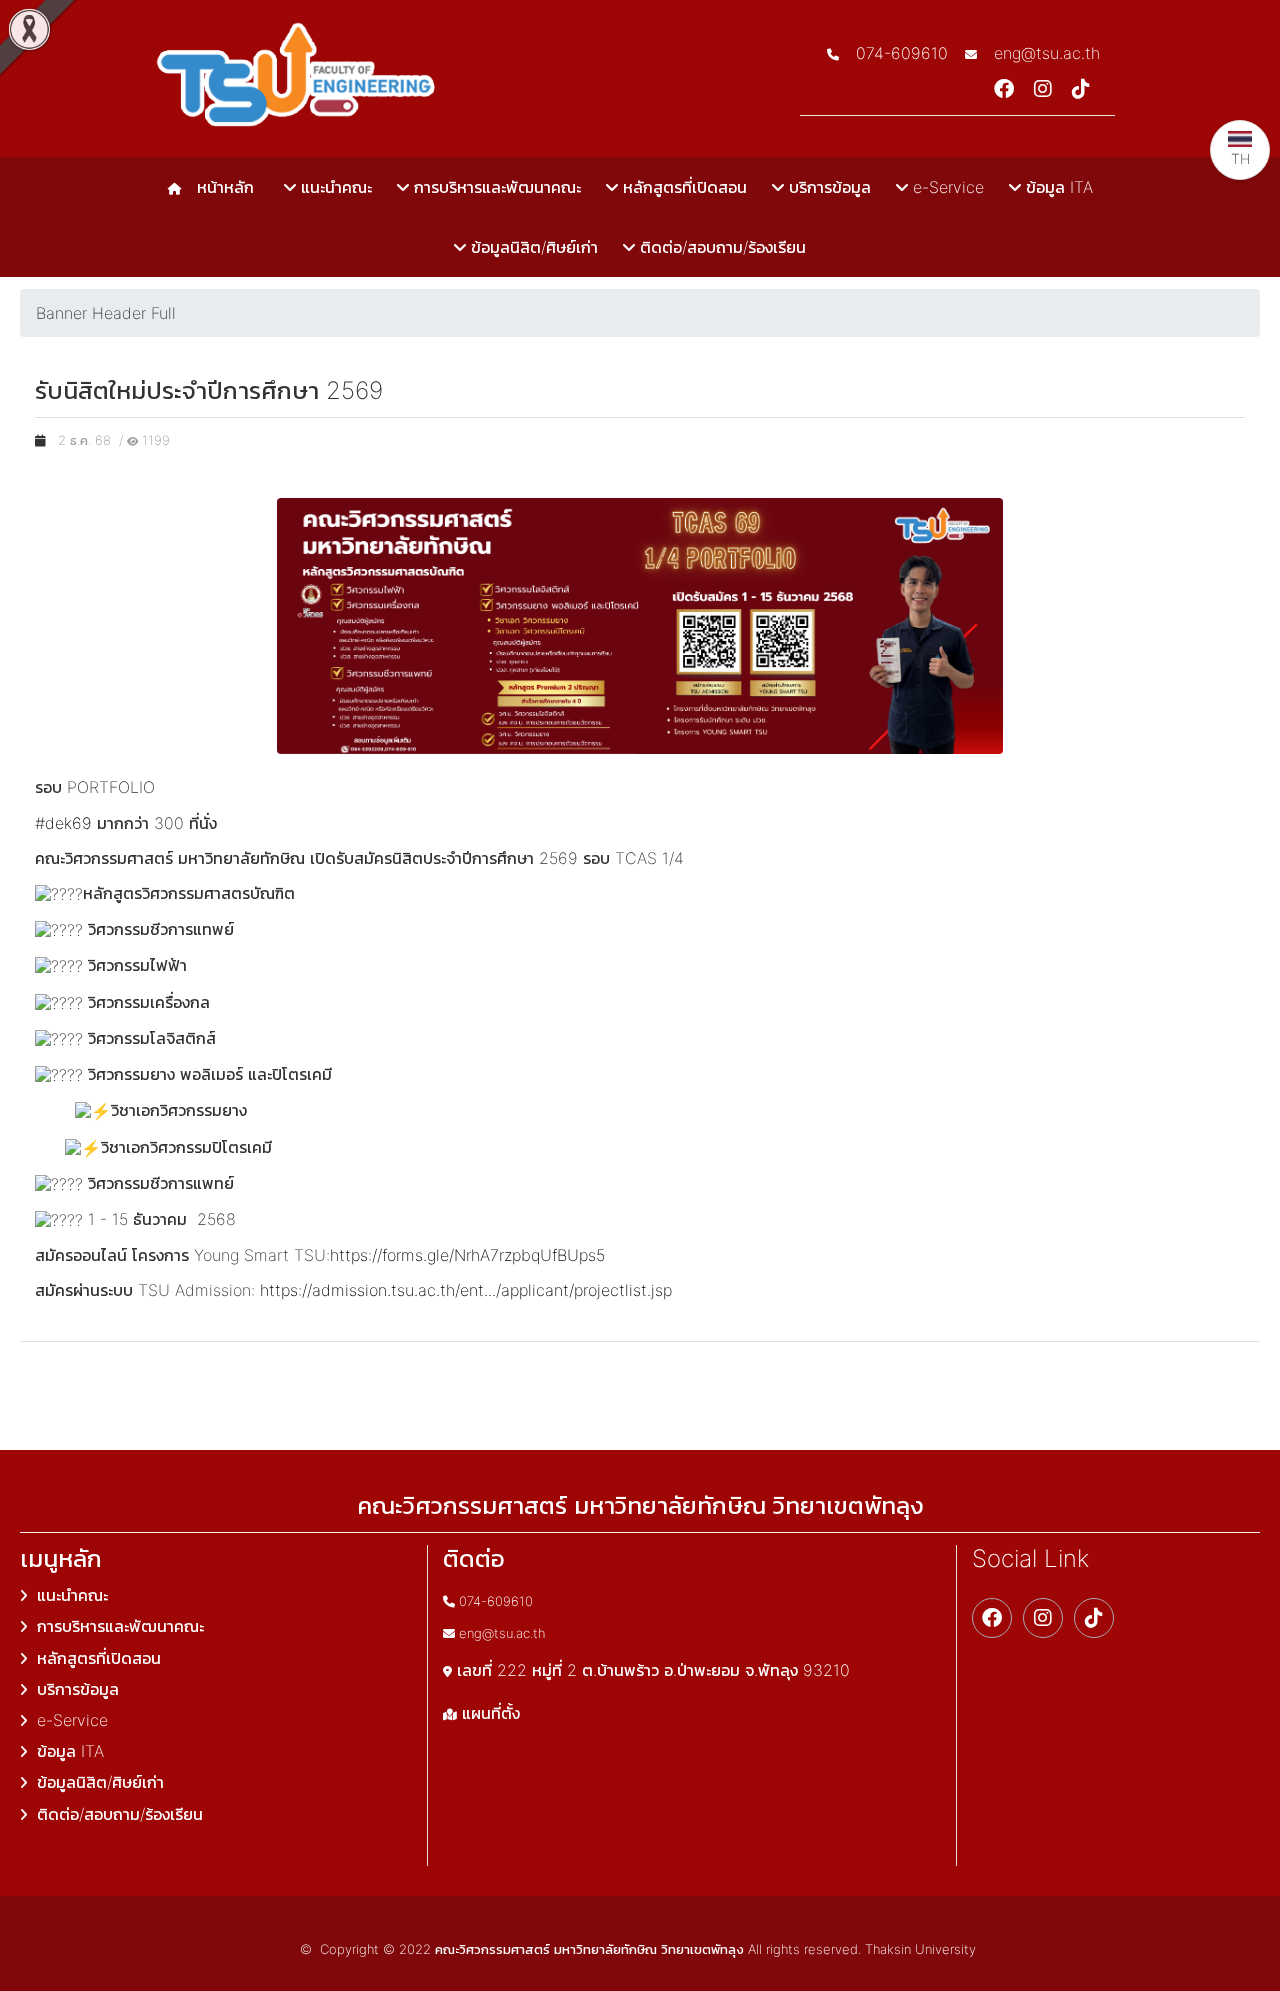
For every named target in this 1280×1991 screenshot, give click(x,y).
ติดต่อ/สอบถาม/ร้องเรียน (720, 247)
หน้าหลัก (220, 187)
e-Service (946, 187)
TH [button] (1240, 158)
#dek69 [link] (63, 823)
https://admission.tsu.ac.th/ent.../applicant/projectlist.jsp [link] (466, 1290)
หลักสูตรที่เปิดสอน (682, 187)
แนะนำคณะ (334, 187)
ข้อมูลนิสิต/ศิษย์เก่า (532, 247)
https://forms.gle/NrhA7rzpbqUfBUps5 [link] (467, 1255)
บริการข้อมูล (827, 187)
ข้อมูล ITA (1057, 187)
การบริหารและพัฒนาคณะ (495, 187)
